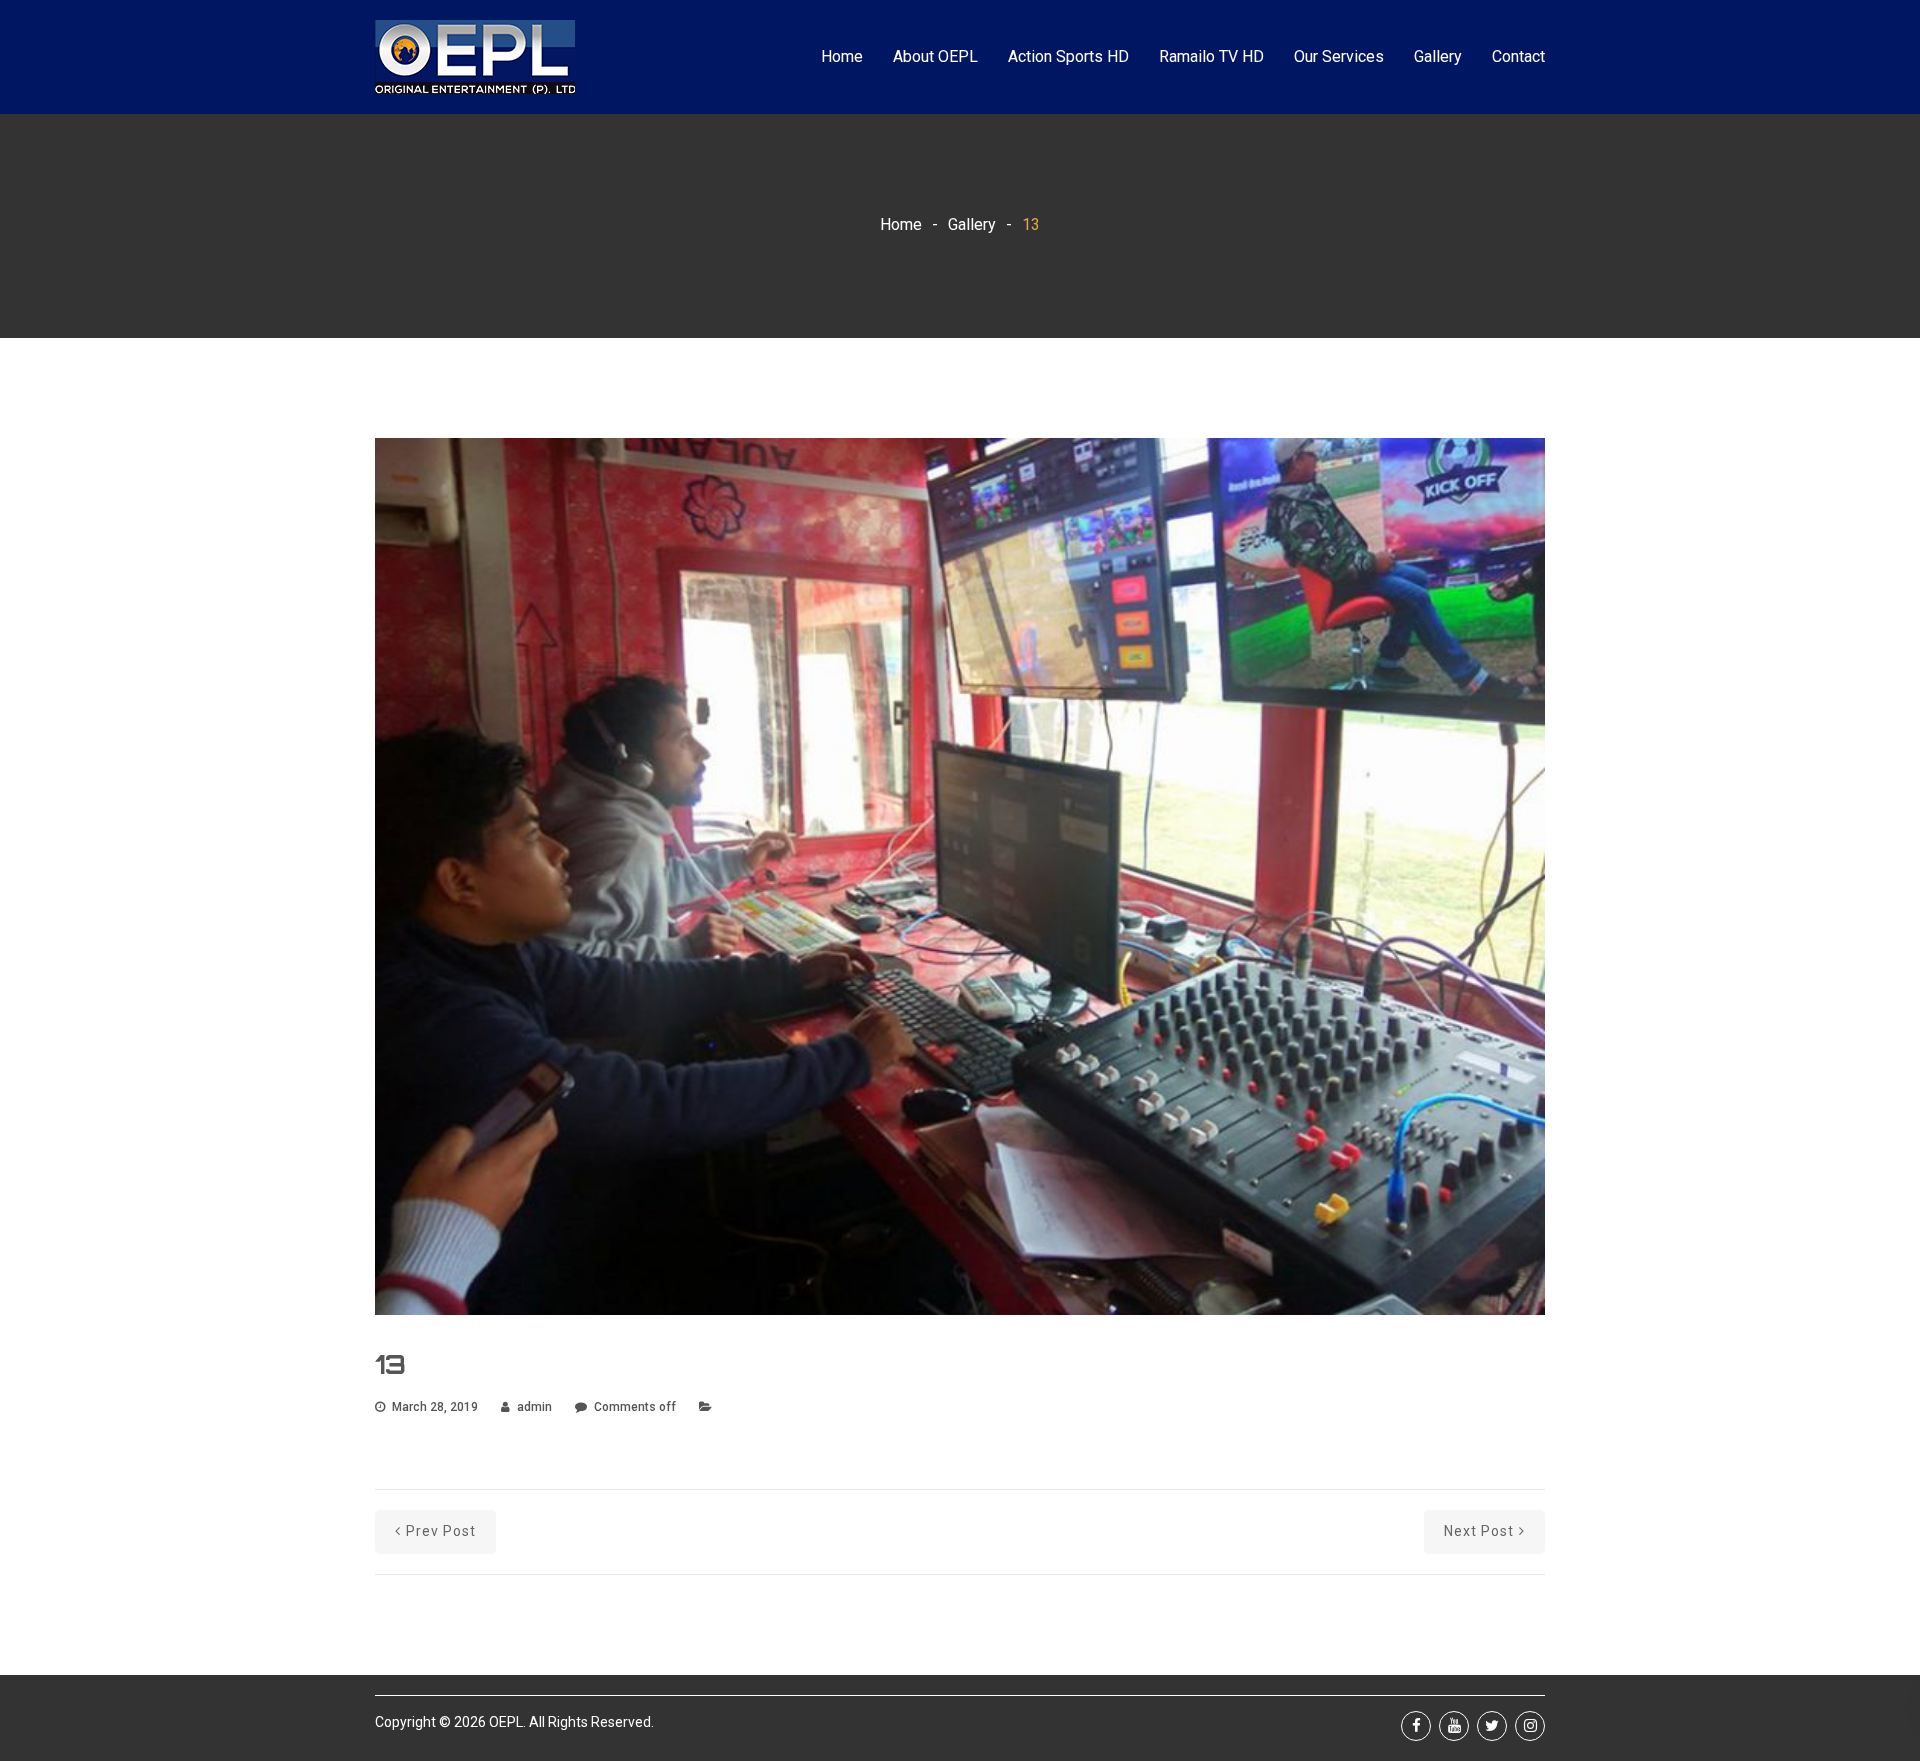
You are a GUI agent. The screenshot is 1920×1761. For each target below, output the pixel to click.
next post (1479, 1531)
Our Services (1339, 56)
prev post (441, 1531)
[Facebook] (1416, 1726)
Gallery (1438, 56)
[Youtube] (1454, 1726)
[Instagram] (1530, 1726)
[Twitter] (1492, 1726)
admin (534, 1407)
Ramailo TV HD (1211, 56)
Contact (1518, 56)
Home (842, 56)
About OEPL (935, 56)
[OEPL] (475, 57)
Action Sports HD (1068, 56)
